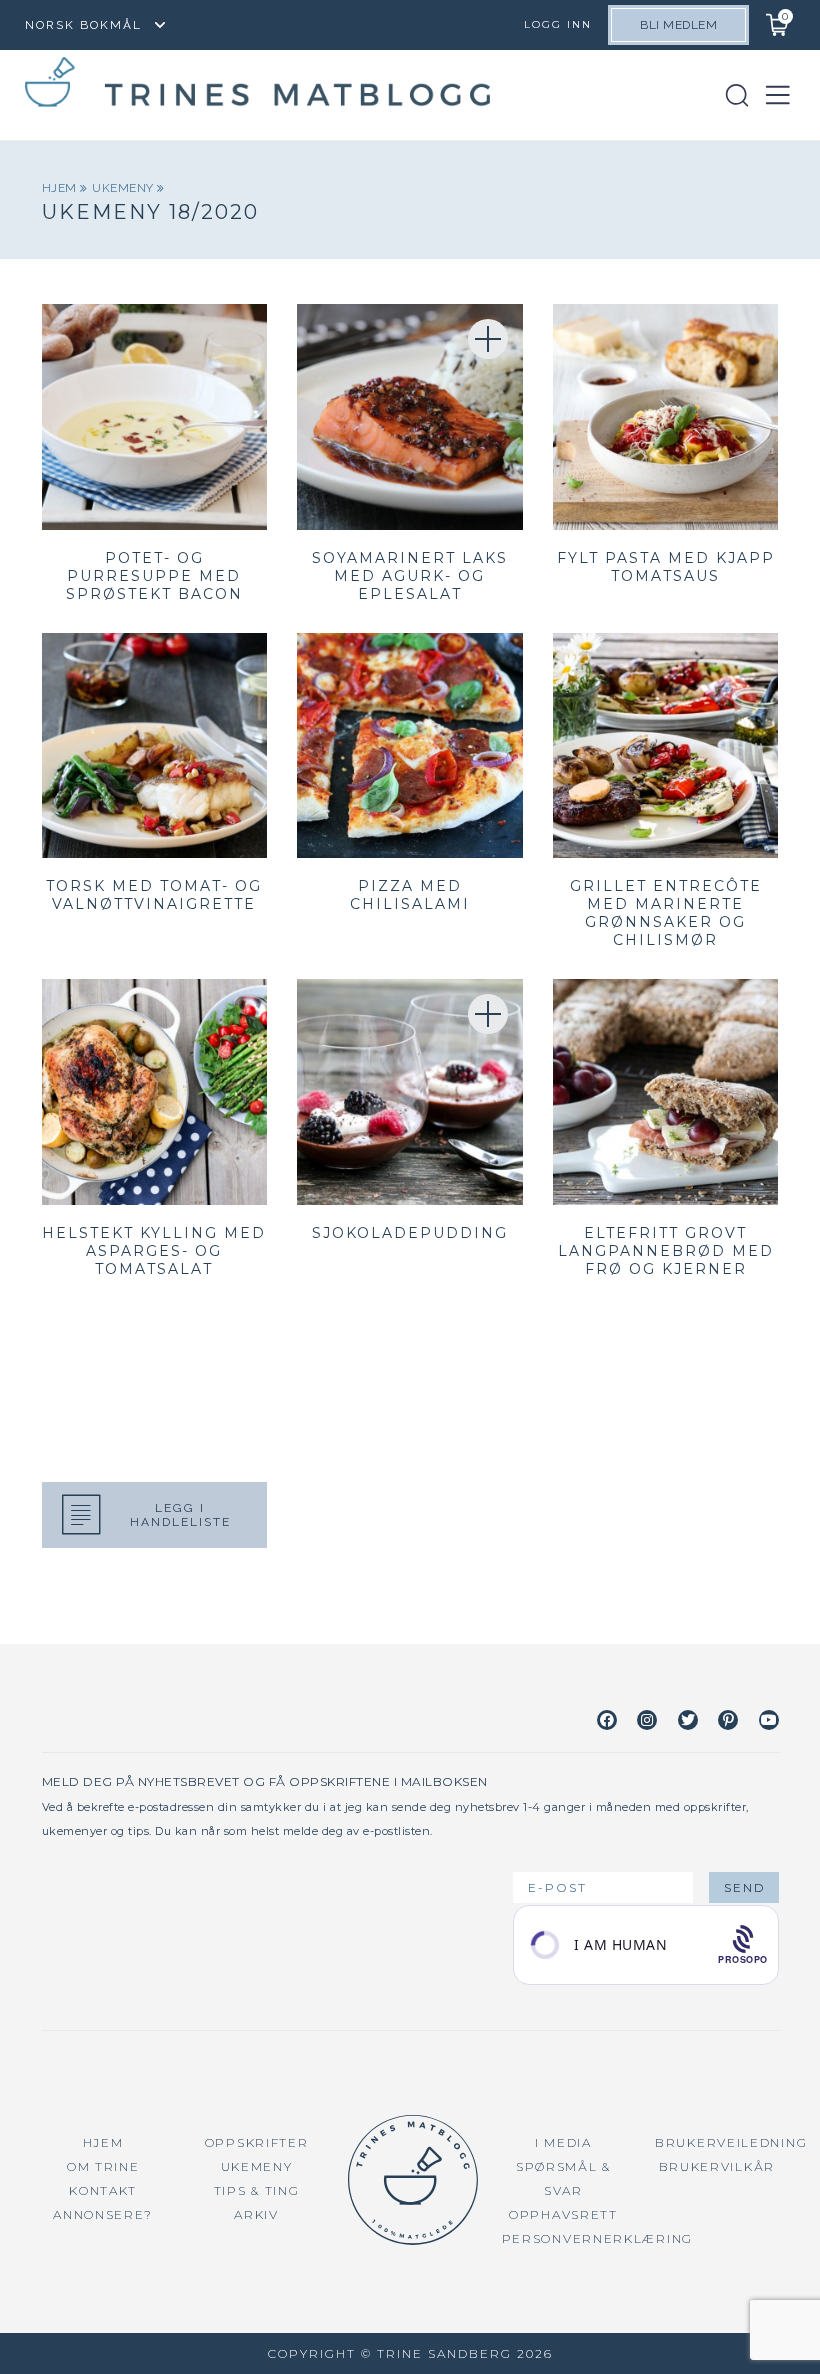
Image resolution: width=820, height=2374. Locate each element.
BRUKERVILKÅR (717, 2166)
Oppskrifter (257, 2142)
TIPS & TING (257, 2190)
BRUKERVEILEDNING (731, 2142)
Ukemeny (124, 188)
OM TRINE (103, 2166)
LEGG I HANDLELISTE (180, 1515)
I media (563, 2142)
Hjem (61, 188)
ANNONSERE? (103, 2214)
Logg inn (558, 24)
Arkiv (256, 2214)
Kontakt (103, 2190)
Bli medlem (678, 25)
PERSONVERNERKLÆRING (597, 2238)
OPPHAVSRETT (563, 2214)
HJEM (103, 2142)
